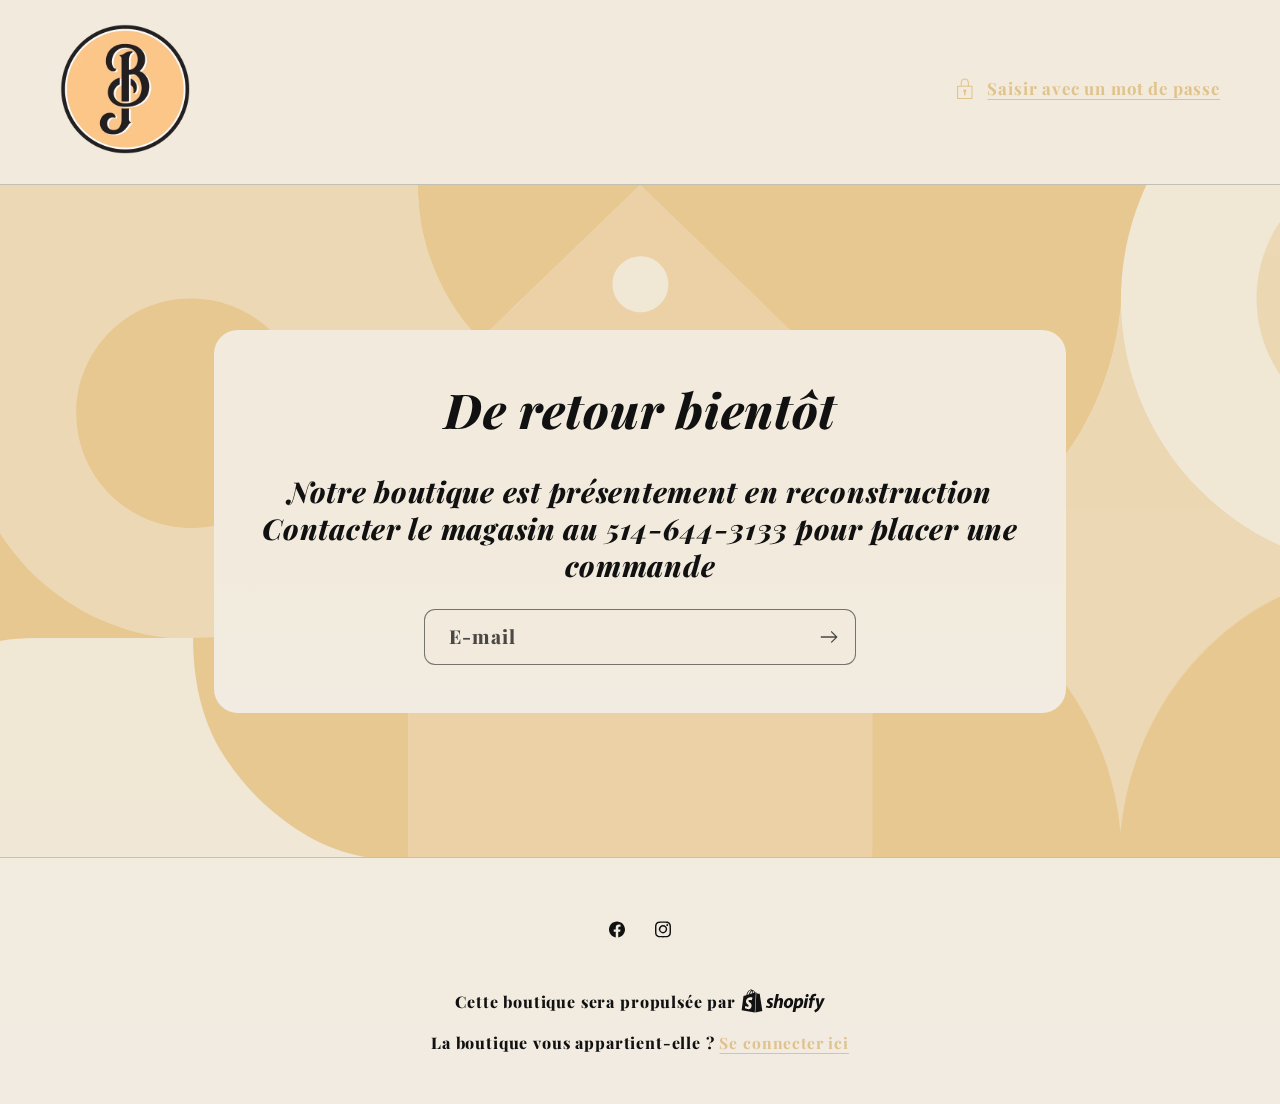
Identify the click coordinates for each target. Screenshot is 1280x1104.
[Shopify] (783, 1001)
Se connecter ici (783, 1042)
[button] (1087, 89)
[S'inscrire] (828, 637)
